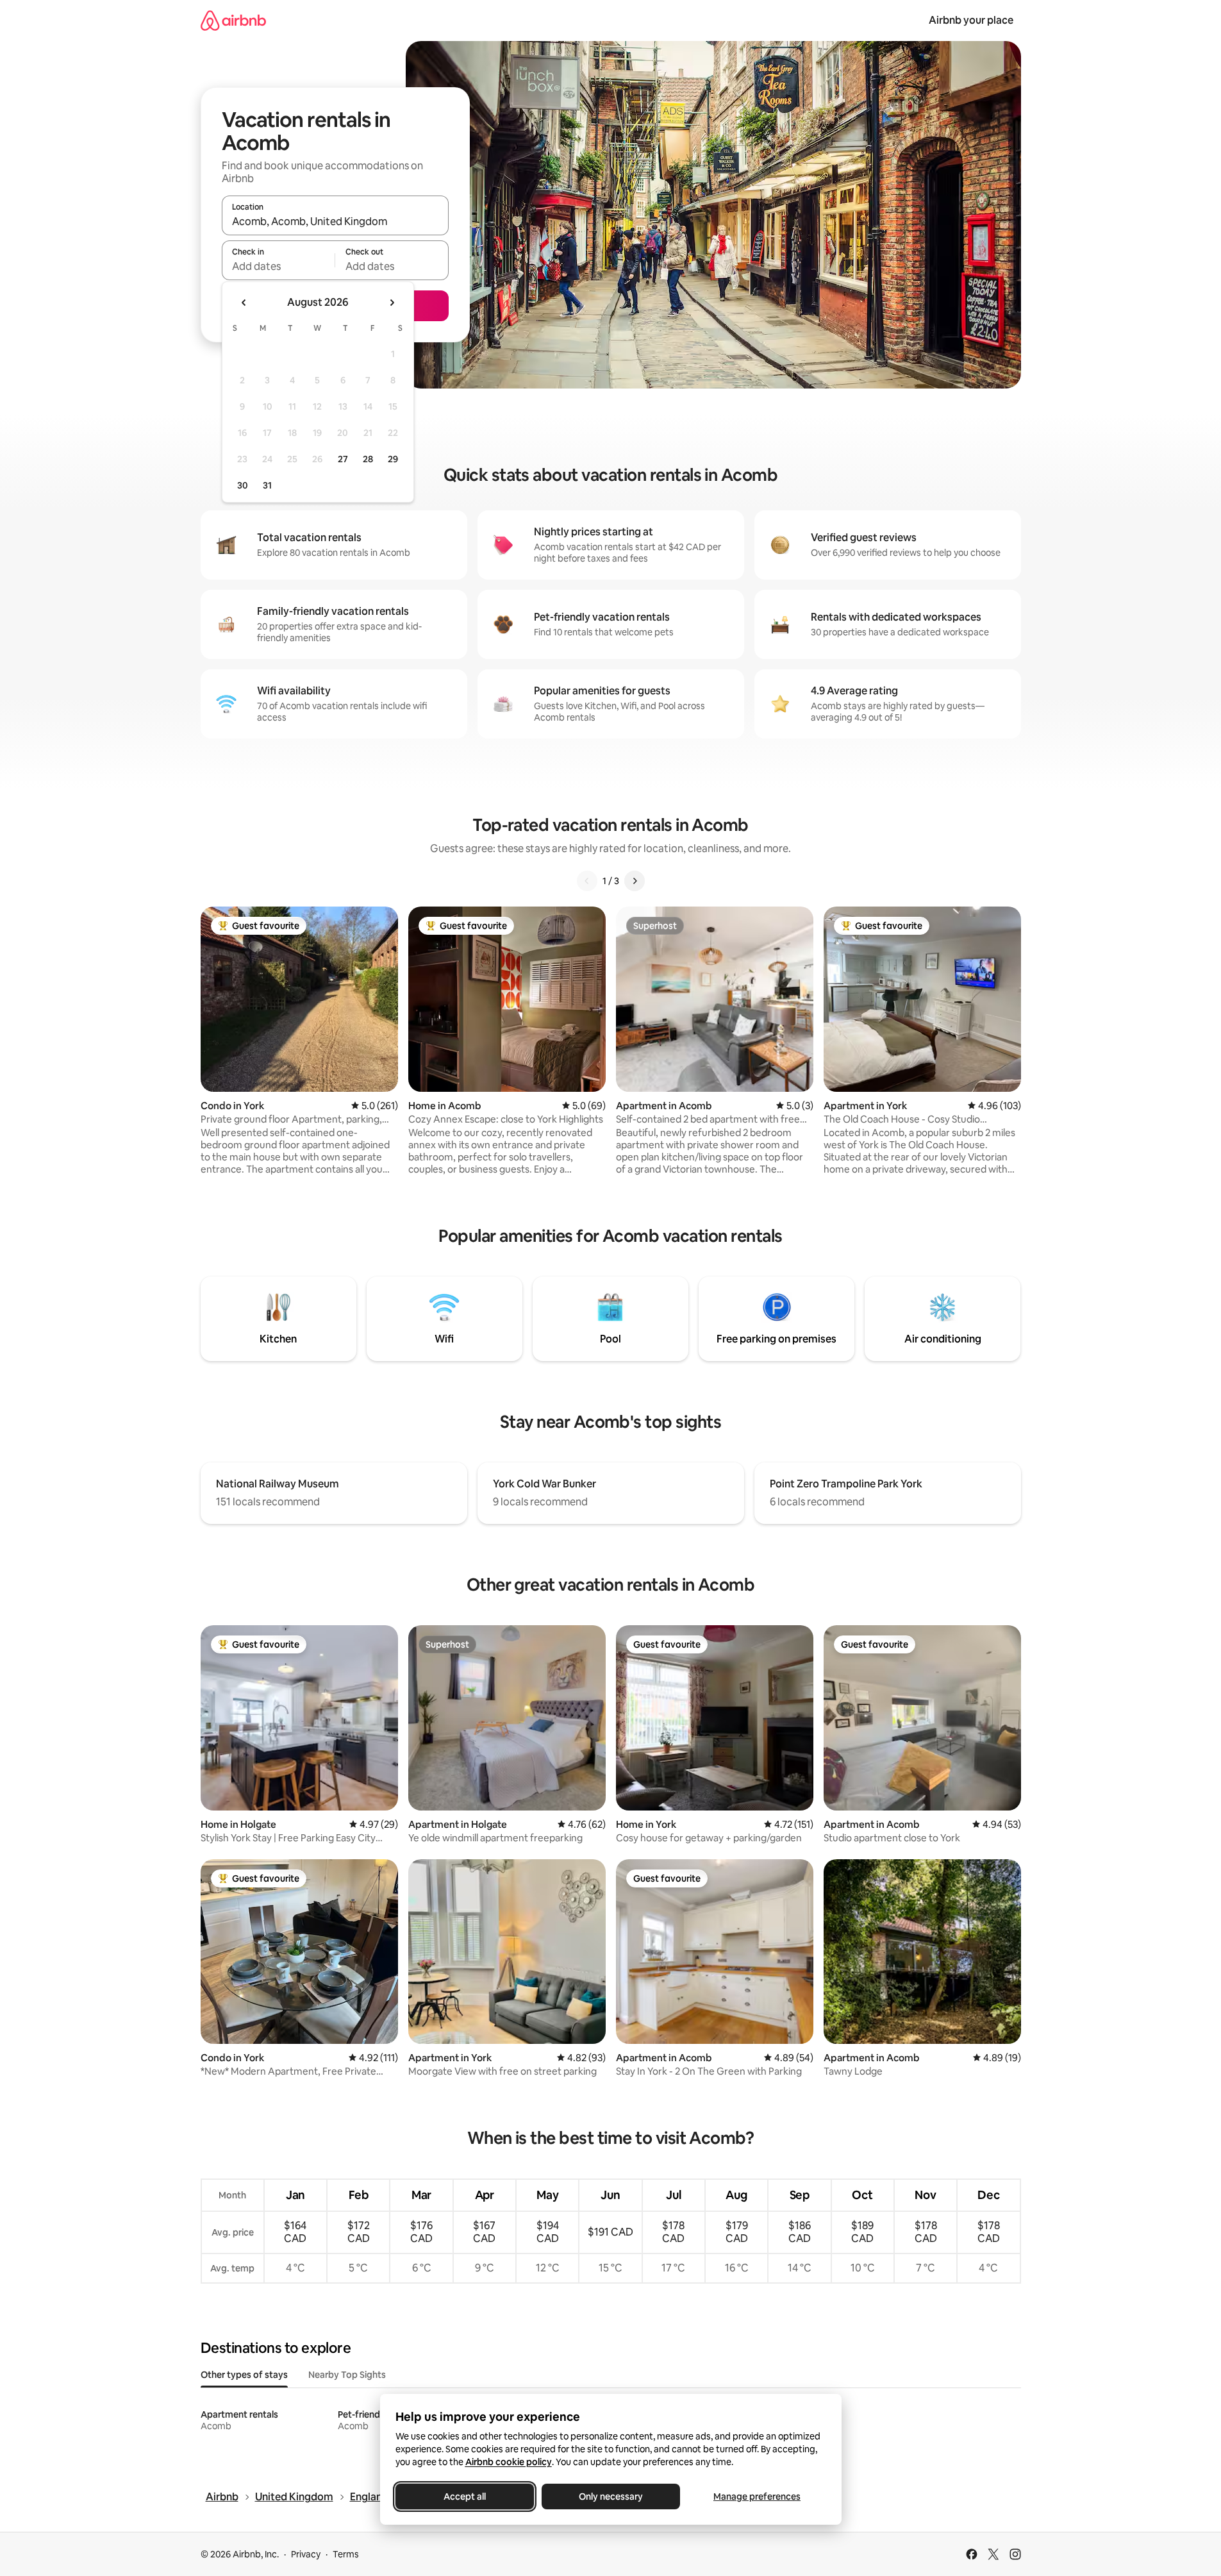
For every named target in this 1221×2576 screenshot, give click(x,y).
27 (343, 459)
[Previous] (587, 881)
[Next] (635, 881)
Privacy (306, 2554)
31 (267, 485)
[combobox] (335, 221)
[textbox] (278, 266)
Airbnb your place (971, 20)
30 (243, 485)
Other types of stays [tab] (244, 2375)
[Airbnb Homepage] (233, 20)
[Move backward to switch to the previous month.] (244, 303)
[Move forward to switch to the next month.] (392, 303)
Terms (346, 2554)
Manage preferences (757, 2497)
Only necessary (611, 2497)
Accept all (465, 2497)
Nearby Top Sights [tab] (347, 2375)
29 (393, 459)
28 (368, 459)
